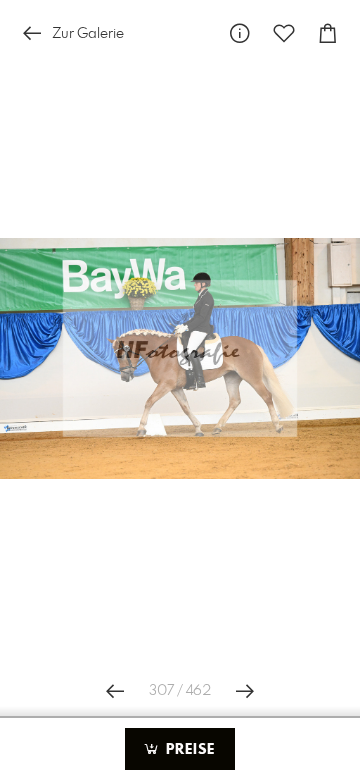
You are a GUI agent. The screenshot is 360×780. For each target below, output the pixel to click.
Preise (188, 750)
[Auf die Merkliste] (284, 33)
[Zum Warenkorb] (328, 33)
